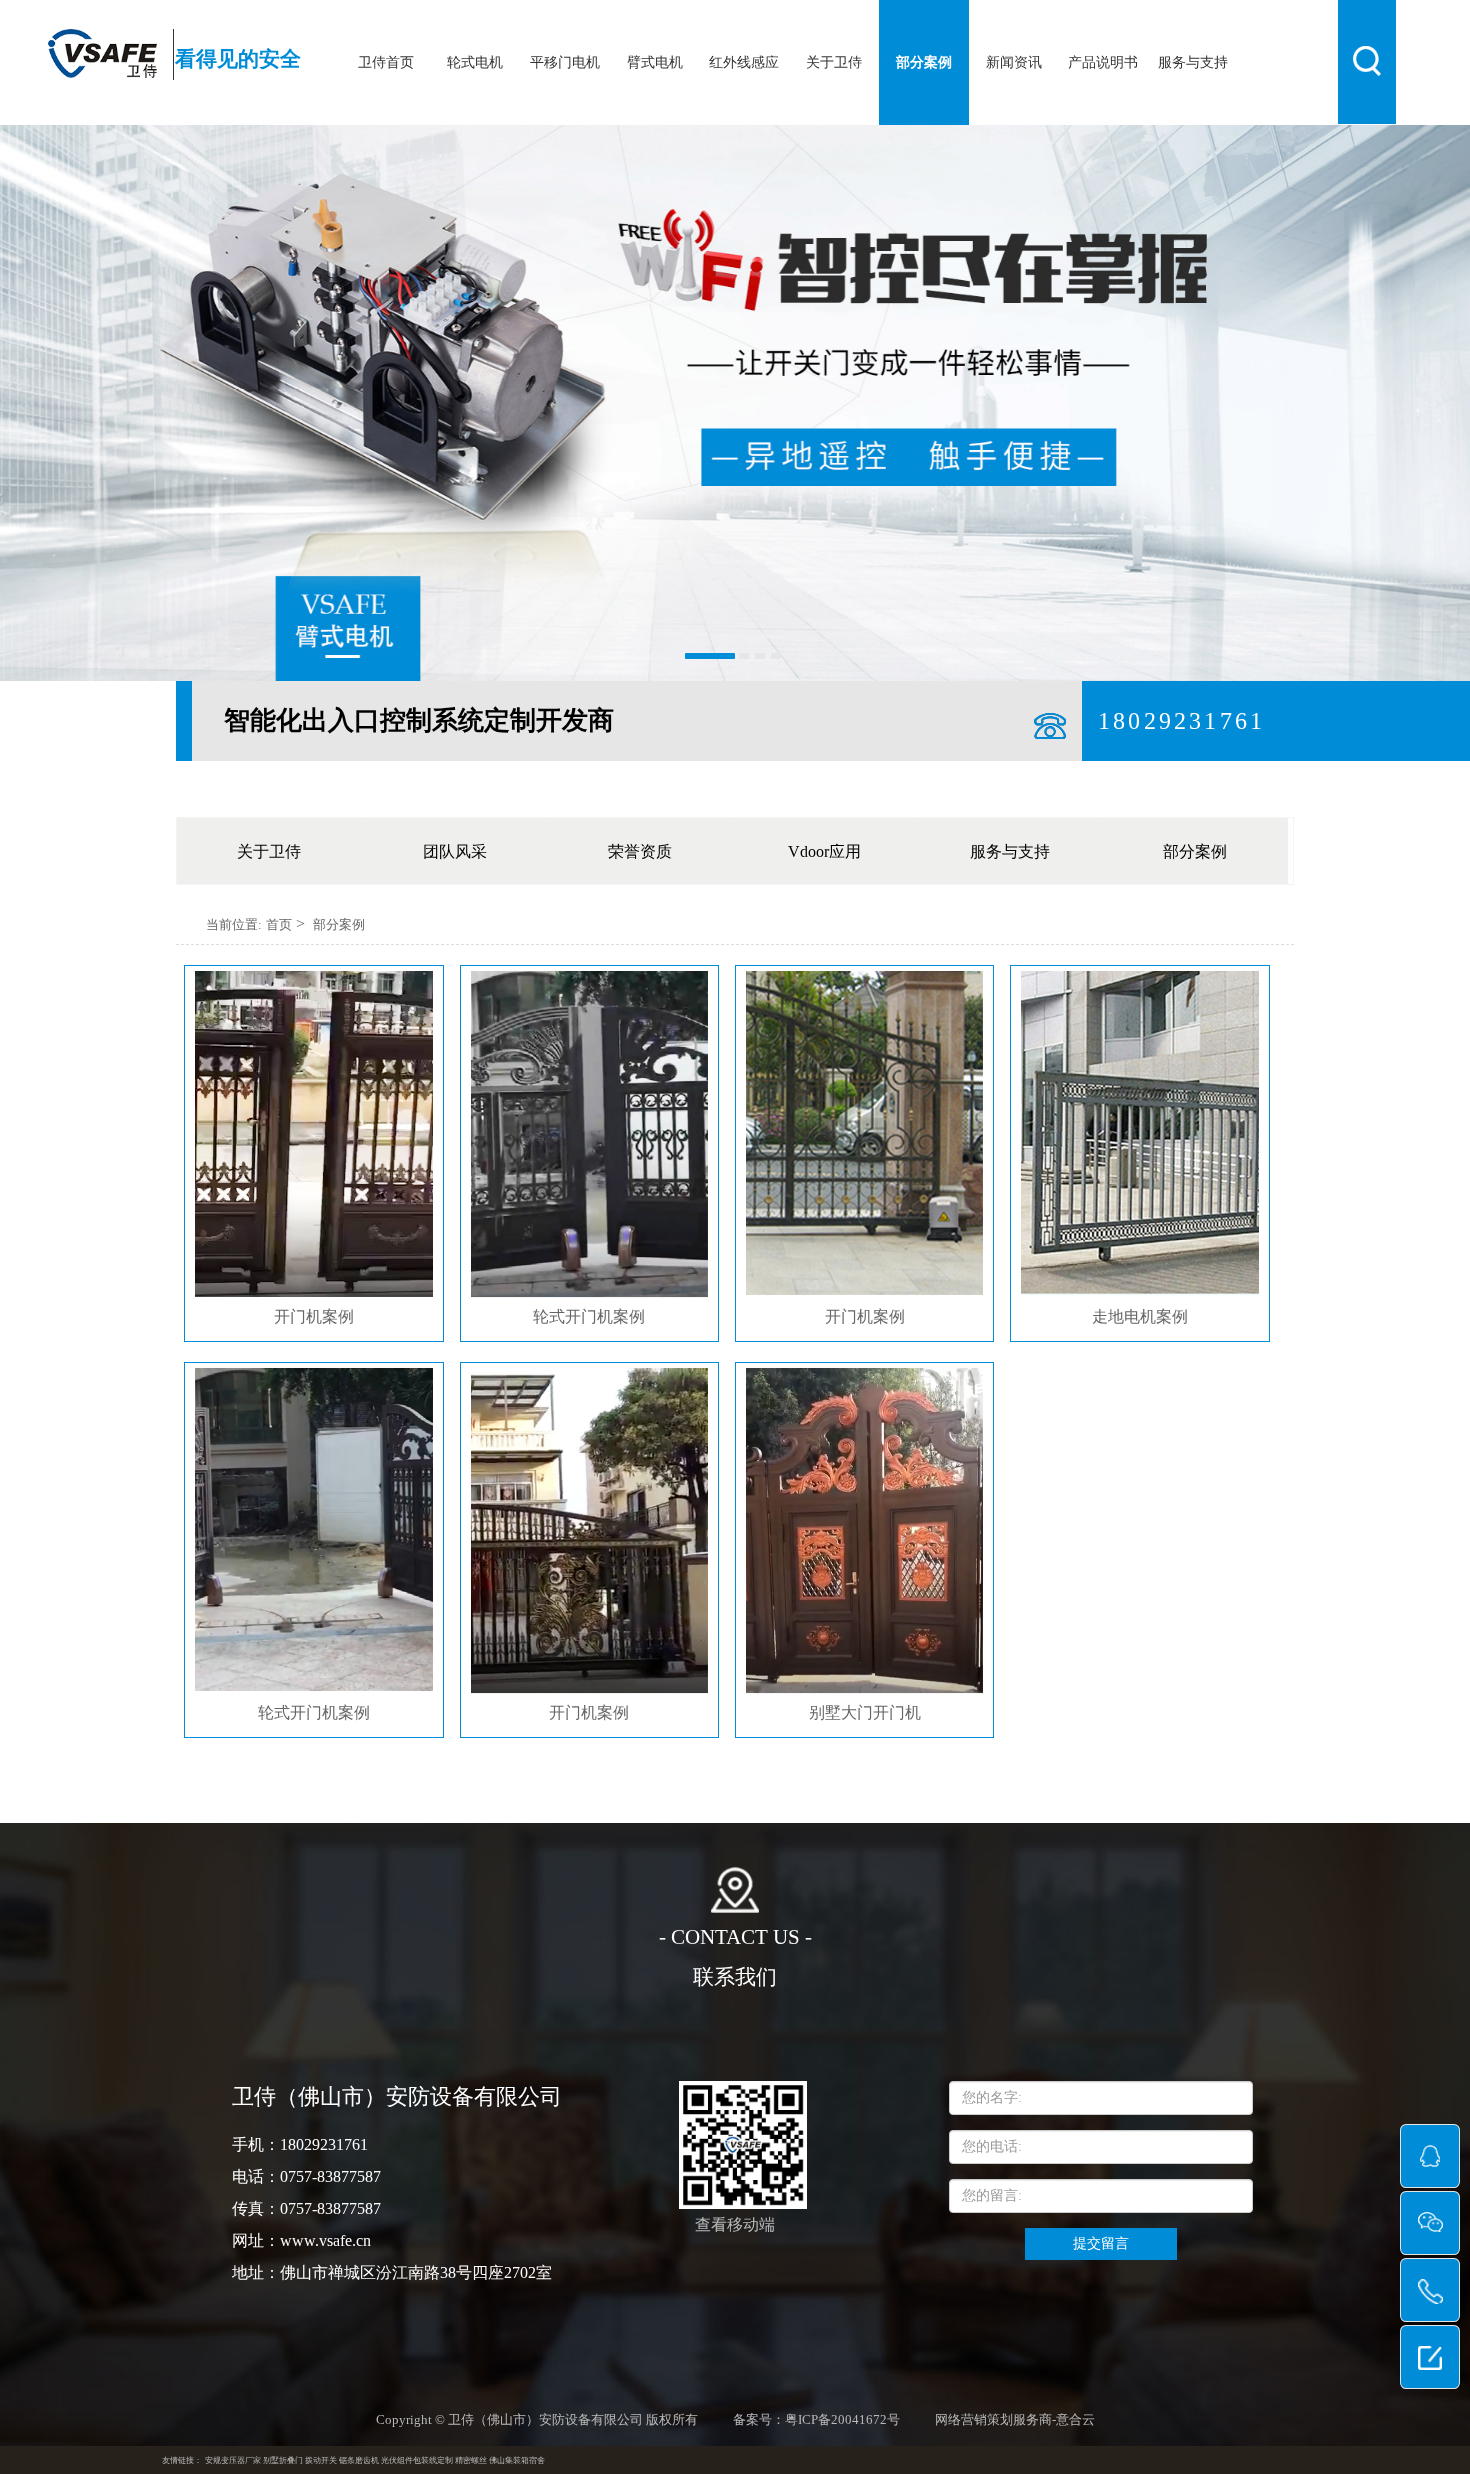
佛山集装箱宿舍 (517, 2460)
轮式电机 (475, 62)
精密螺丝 (471, 2460)
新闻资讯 (1014, 62)
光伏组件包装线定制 (417, 2460)
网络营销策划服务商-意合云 (1015, 2420)
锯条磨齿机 (359, 2460)
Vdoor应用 (824, 851)
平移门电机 (565, 62)
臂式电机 (655, 62)
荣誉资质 (640, 851)
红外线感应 (744, 62)
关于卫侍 (834, 62)
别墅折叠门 (283, 2460)
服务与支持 (1193, 62)
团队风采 (455, 851)
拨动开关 (321, 2460)
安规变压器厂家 (233, 2460)
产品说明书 (1103, 62)
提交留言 (1101, 2243)
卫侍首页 (386, 62)
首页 (279, 924)
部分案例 (924, 62)
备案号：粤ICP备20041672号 (816, 2420)
